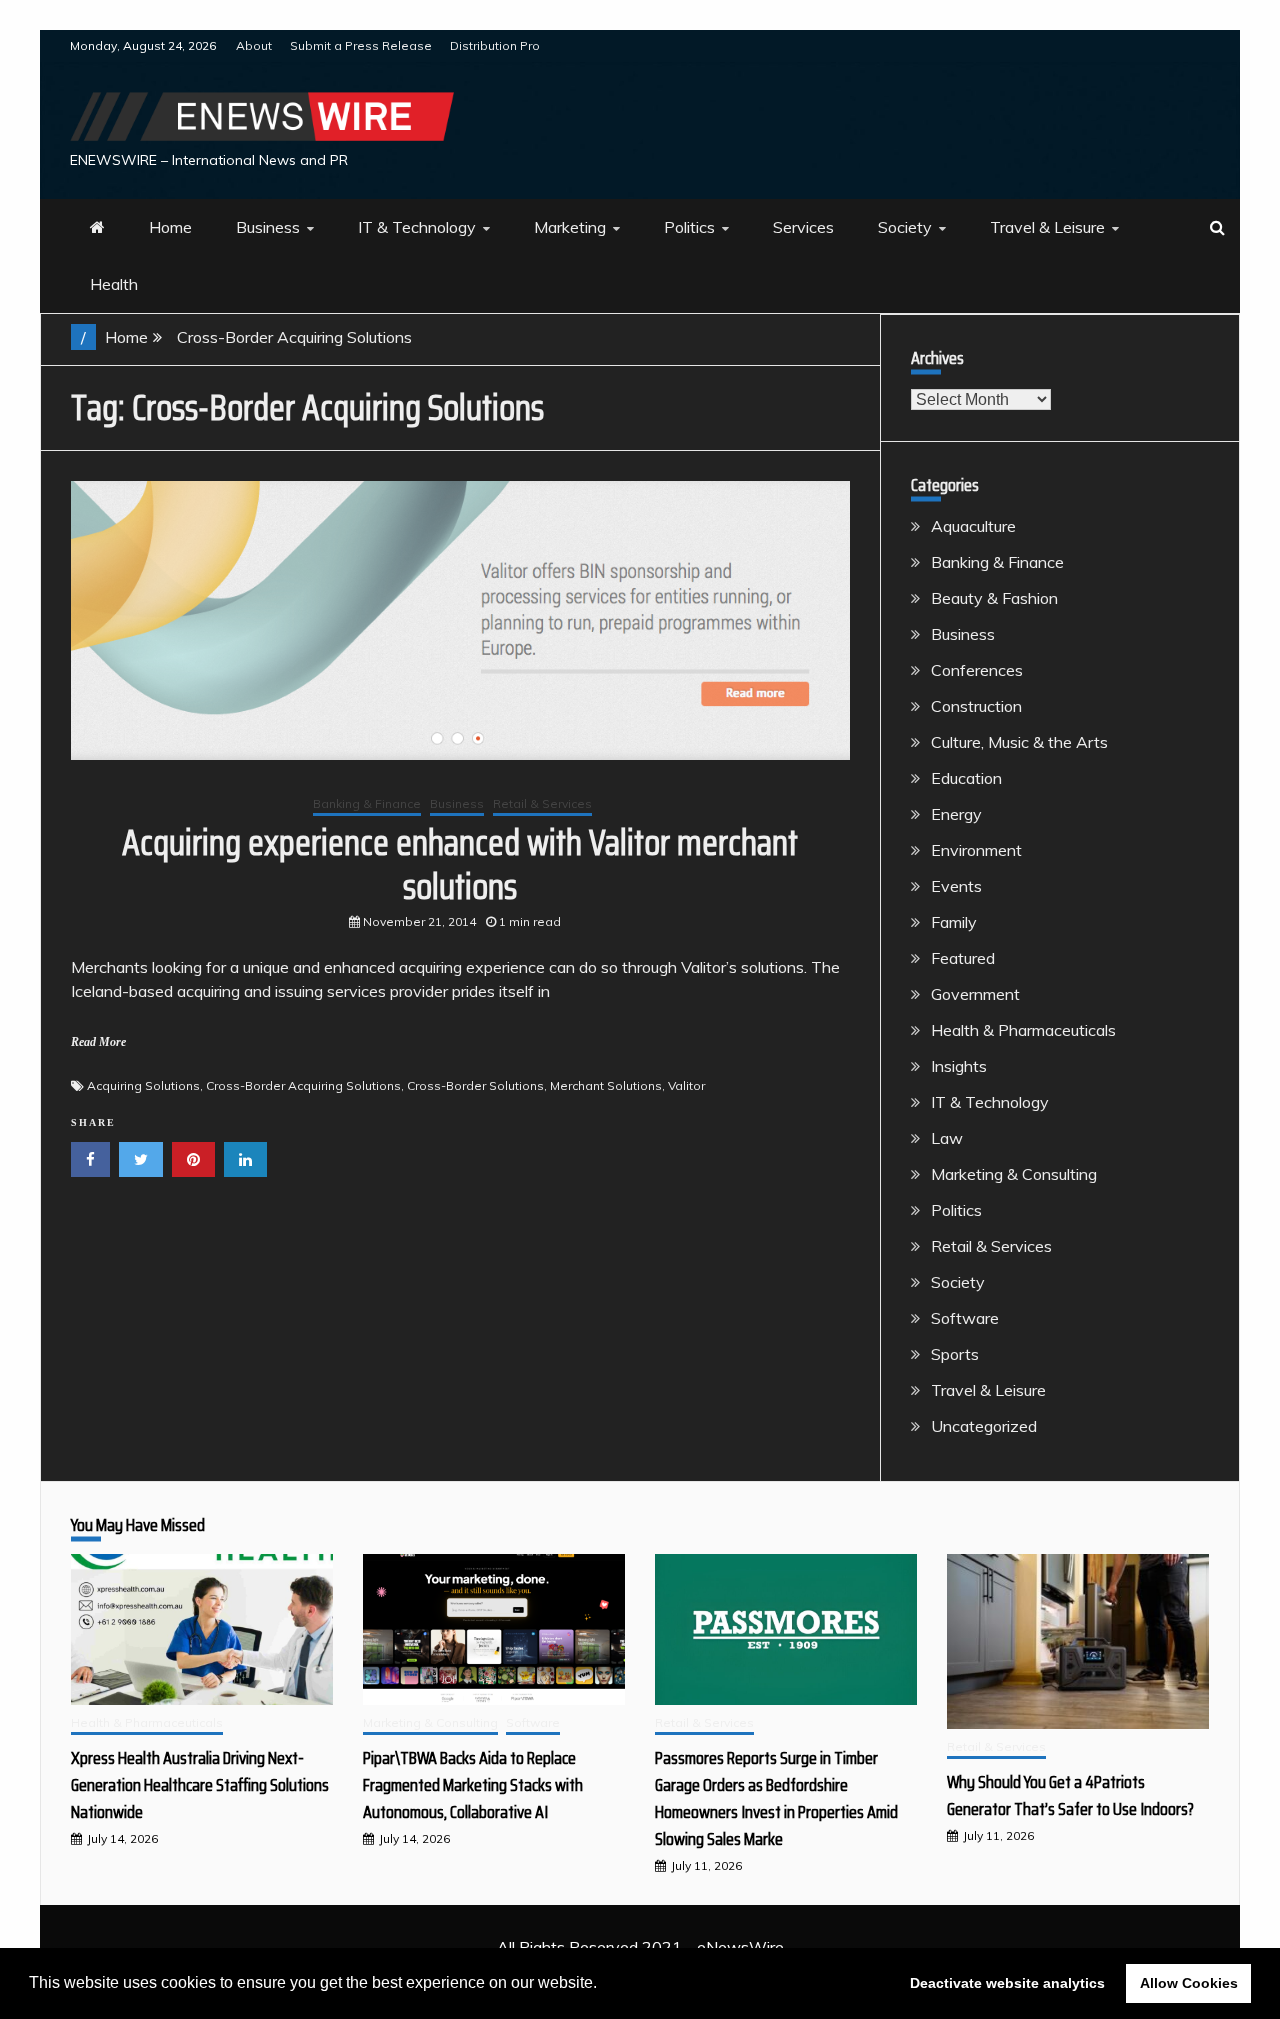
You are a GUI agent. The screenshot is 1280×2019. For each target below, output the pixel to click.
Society (905, 227)
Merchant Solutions (606, 1085)
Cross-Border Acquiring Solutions (303, 1085)
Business (268, 227)
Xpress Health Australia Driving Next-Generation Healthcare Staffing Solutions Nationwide (200, 1785)
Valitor (686, 1085)
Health (114, 284)
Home (170, 227)
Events (956, 886)
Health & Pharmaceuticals (1023, 1030)
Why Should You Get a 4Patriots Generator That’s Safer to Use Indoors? (1070, 1795)
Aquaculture (973, 526)
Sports (955, 1354)
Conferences (977, 670)
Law (947, 1138)
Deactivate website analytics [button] (1007, 1983)
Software (965, 1318)
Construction (976, 706)
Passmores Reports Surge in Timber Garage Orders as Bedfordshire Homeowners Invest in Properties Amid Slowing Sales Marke (776, 1798)
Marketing (570, 227)
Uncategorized (984, 1426)
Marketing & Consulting (1014, 1174)
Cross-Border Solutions (475, 1085)
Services (803, 227)
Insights (959, 1066)
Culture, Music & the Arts (1019, 742)
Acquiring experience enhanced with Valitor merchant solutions (460, 864)
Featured (963, 958)
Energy (956, 814)
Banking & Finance (367, 803)
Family (954, 922)
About (254, 45)
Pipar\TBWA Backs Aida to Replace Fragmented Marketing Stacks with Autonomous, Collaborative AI (473, 1785)
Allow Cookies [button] (1189, 1983)
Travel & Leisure (1047, 227)
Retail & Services (542, 803)
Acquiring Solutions (143, 1085)
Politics (689, 227)
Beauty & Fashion (994, 598)
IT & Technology (417, 227)
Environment (976, 850)
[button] (604, 1985)
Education (966, 778)
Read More (98, 1042)
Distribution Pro (495, 45)
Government (975, 994)
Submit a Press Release (361, 45)
